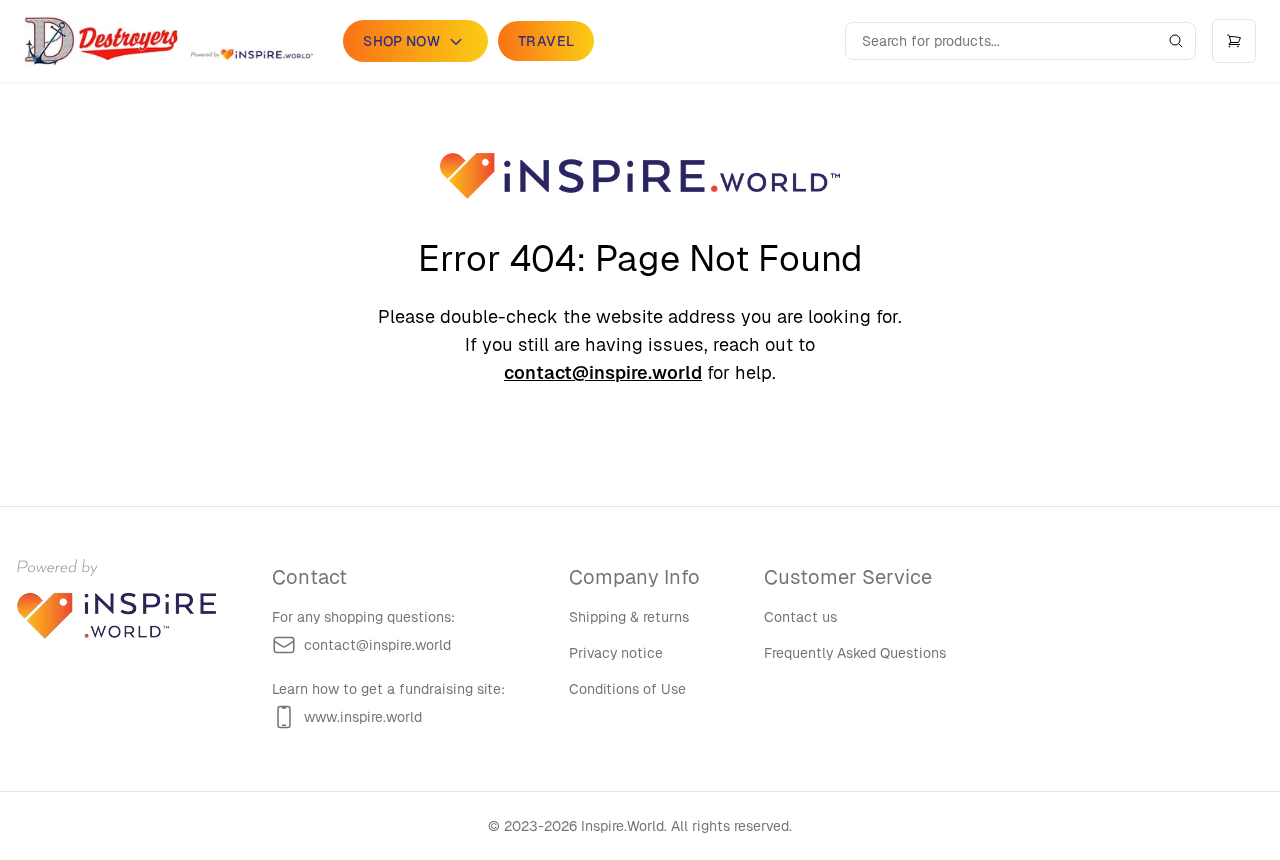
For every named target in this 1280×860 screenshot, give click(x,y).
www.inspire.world (363, 717)
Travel (546, 41)
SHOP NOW (401, 41)
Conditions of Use (627, 689)
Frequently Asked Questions (855, 653)
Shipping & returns (629, 617)
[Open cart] (1234, 41)
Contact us (800, 617)
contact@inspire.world (603, 372)
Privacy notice (616, 653)
